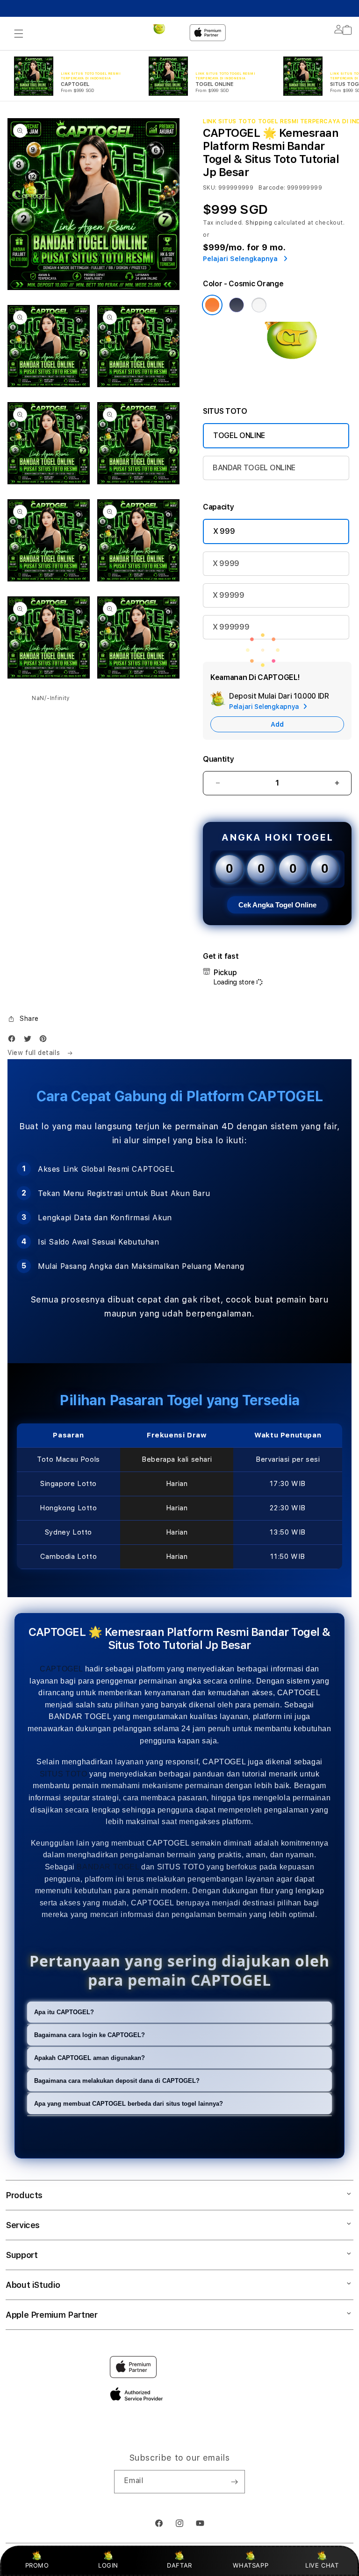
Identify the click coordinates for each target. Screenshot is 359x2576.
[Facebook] (14, 1041)
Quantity (218, 759)
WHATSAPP (251, 2565)
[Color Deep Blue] (237, 305)
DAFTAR (179, 2565)
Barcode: (272, 188)
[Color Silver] (259, 305)
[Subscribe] (234, 2482)
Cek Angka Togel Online (277, 905)
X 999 (224, 531)
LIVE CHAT (322, 2565)
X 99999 (229, 595)
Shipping (259, 223)
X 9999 (226, 563)
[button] (19, 34)
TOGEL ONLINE (239, 435)
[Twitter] (30, 1041)
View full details (35, 1053)
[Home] (160, 33)
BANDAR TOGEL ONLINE (254, 468)
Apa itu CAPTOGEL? (64, 2012)
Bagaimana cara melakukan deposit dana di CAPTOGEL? (117, 2081)
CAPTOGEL (61, 1669)
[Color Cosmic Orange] (212, 305)
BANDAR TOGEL (108, 1867)
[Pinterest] (45, 1041)
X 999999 (231, 627)
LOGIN (108, 2565)
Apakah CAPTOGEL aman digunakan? (90, 2058)
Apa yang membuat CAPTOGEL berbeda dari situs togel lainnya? (129, 2104)
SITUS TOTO (64, 1774)
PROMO (37, 2565)
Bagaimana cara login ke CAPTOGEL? (90, 2035)
